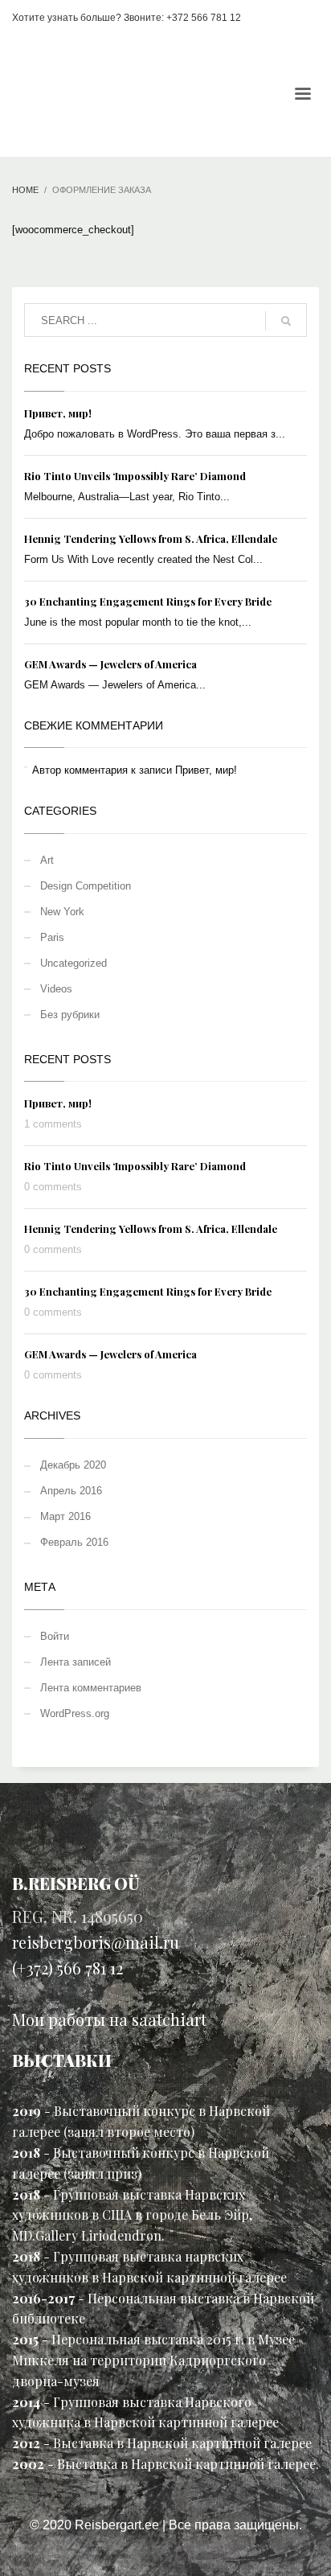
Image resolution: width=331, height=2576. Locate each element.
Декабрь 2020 (73, 1465)
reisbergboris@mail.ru (96, 1942)
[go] (286, 321)
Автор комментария (80, 770)
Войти (55, 1636)
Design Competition (86, 886)
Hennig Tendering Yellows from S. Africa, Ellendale (151, 538)
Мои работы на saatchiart (109, 2019)
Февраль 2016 (74, 1542)
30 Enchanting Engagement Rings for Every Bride (148, 601)
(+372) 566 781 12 (67, 1968)
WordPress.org (75, 1713)
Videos (56, 989)
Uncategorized (74, 963)
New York (62, 912)
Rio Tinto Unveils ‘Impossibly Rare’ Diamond (135, 476)
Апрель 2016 (71, 1491)
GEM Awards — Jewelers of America (110, 664)
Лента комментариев (91, 1688)
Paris (52, 937)
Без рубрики (70, 1015)
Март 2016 (65, 1516)
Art (47, 860)
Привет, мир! (58, 413)
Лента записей (76, 1662)
